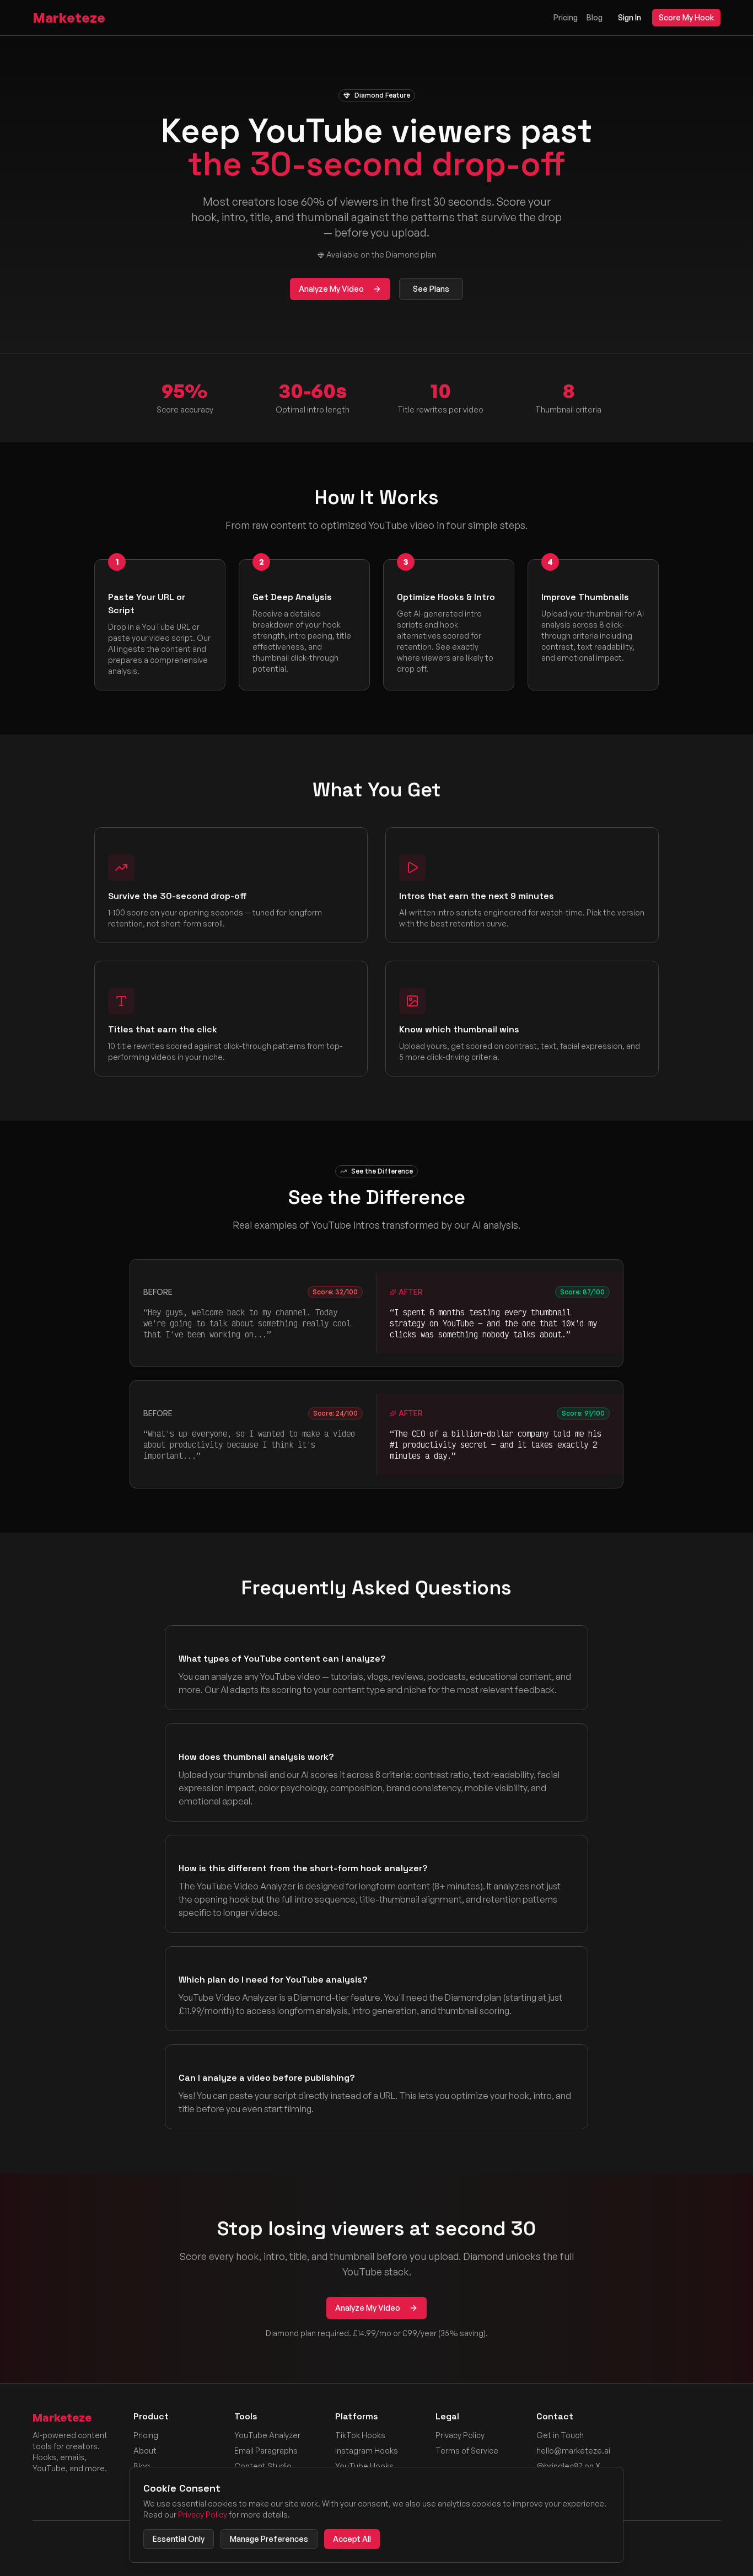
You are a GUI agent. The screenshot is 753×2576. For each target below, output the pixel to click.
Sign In (630, 17)
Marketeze (69, 18)
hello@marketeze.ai (573, 2451)
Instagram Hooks (367, 2451)
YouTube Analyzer (267, 2435)
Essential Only (179, 2539)
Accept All (352, 2539)
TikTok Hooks (360, 2435)
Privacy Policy (460, 2435)
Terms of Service (467, 2451)
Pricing (566, 17)
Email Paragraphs (266, 2451)
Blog (595, 17)
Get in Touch (560, 2435)
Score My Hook (686, 17)
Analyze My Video (331, 289)
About (145, 2451)
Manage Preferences (269, 2539)
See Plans (431, 289)
